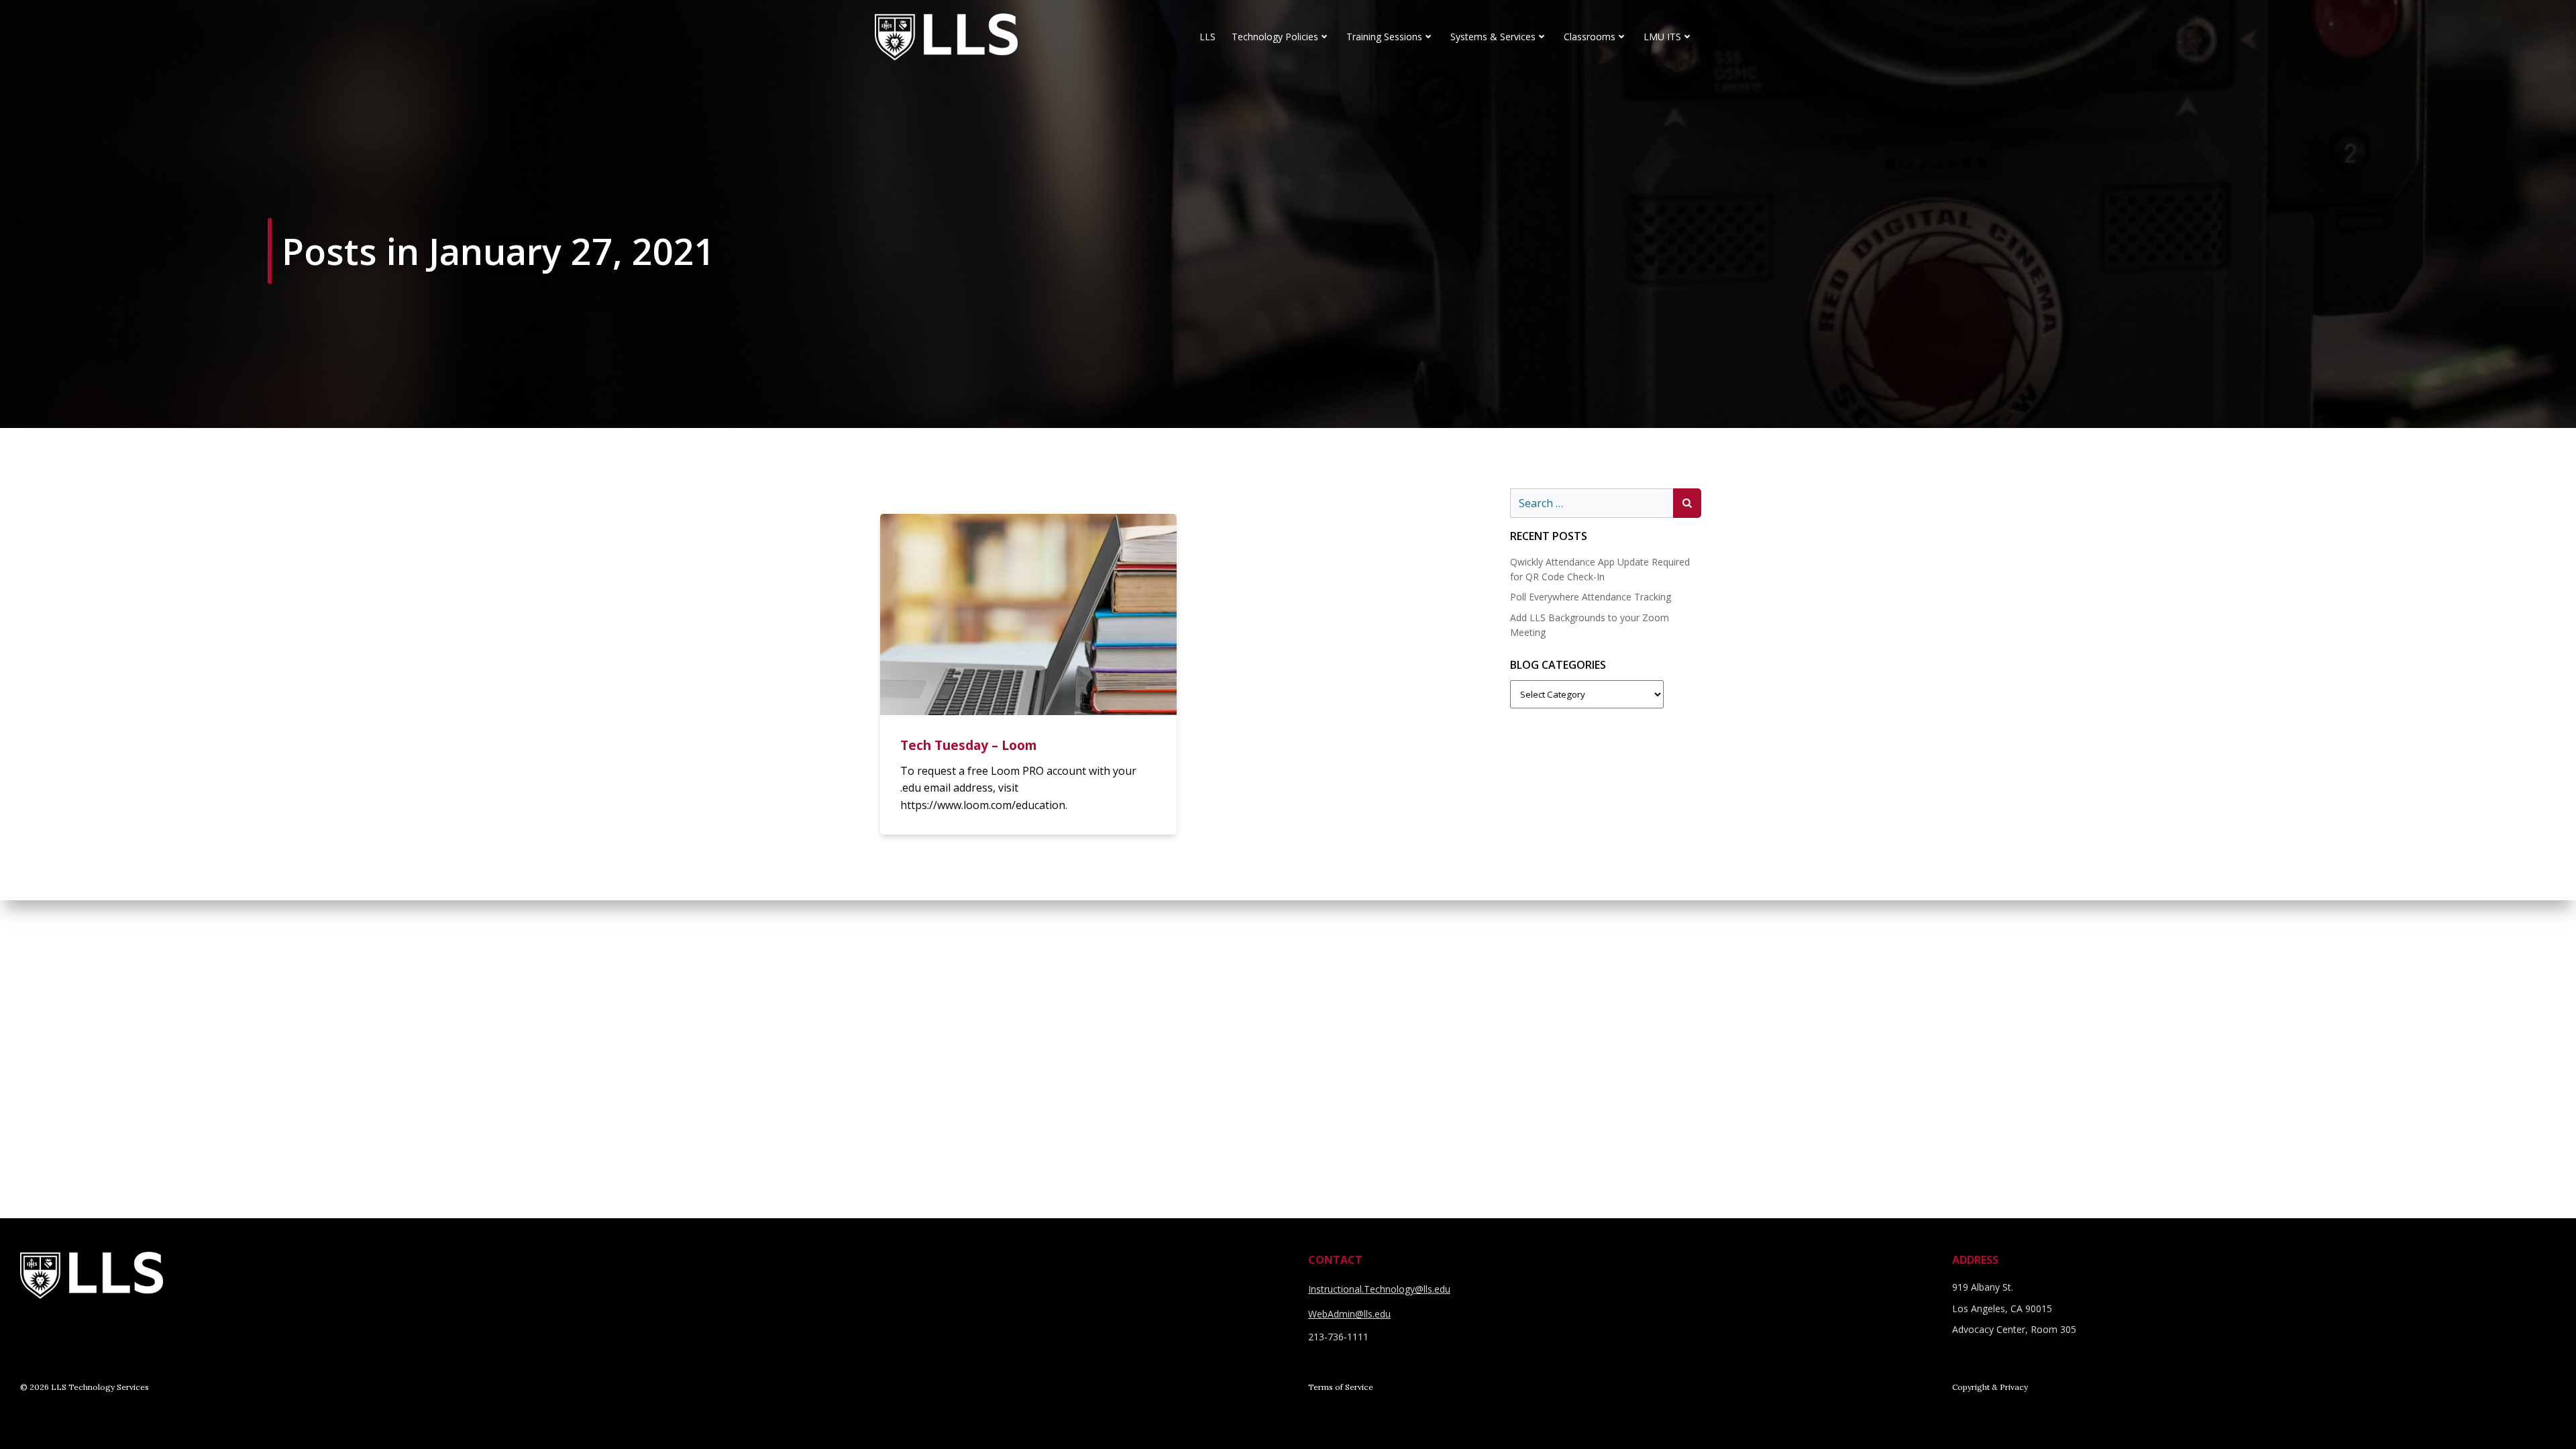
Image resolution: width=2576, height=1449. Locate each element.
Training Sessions (1384, 37)
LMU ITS (1662, 37)
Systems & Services (1493, 37)
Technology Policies (1275, 37)
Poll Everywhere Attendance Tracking (1591, 597)
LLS (1207, 37)
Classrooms (1590, 37)
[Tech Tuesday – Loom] (1028, 613)
